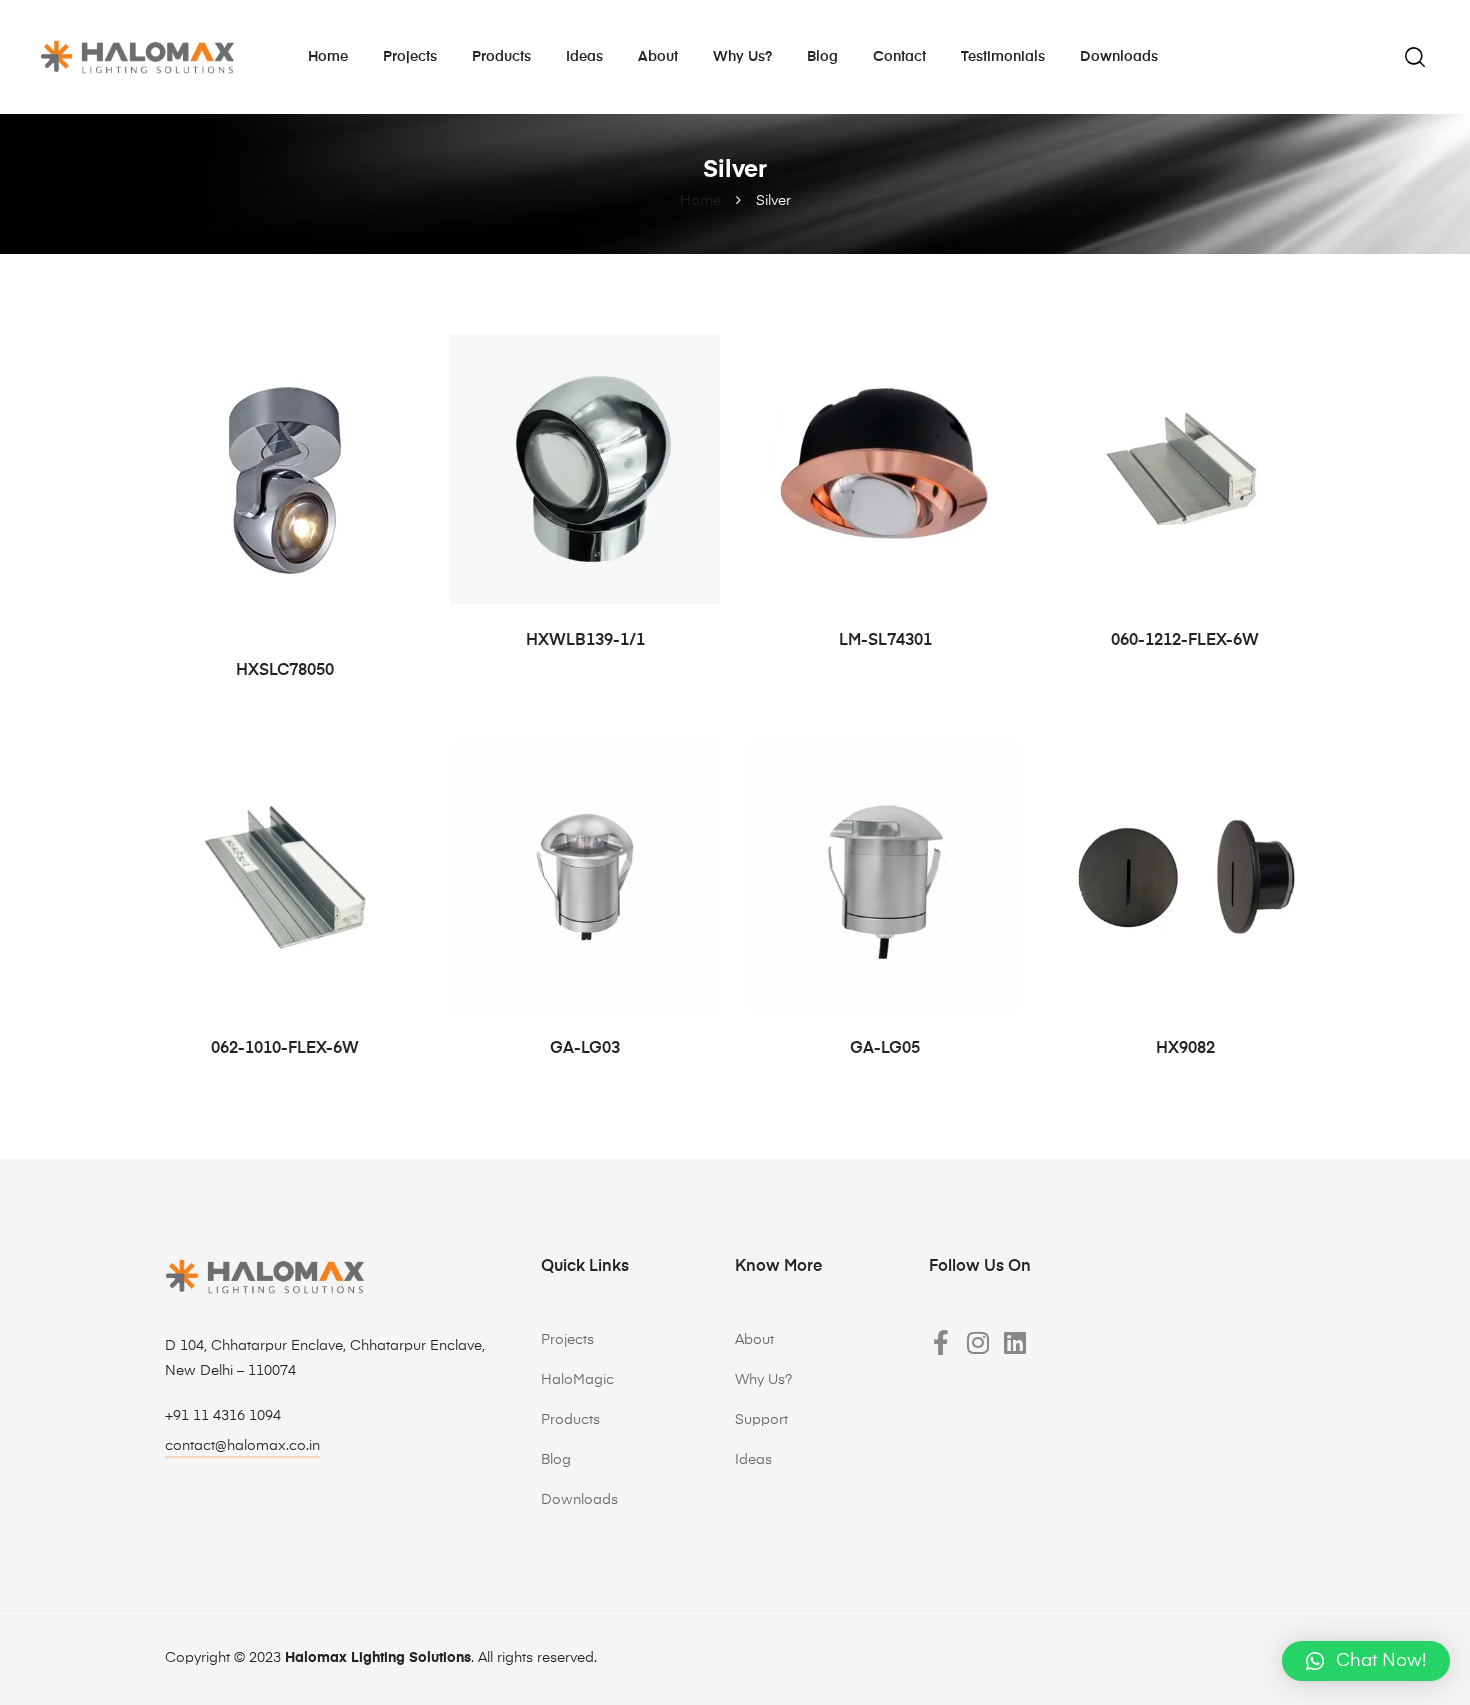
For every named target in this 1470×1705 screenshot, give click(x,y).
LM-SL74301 (885, 641)
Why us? (742, 57)
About (658, 57)
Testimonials (1003, 57)
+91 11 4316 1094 (223, 1416)
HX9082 (1185, 1049)
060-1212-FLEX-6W (1185, 641)
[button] (1366, 1661)
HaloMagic (577, 1380)
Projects (410, 57)
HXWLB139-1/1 (585, 641)
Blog (822, 57)
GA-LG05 (885, 1049)
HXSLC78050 (285, 671)
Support (761, 1420)
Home (328, 57)
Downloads (1119, 57)
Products (501, 57)
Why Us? (763, 1380)
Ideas (584, 57)
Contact (899, 57)
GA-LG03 (585, 1049)
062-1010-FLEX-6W (285, 1049)
